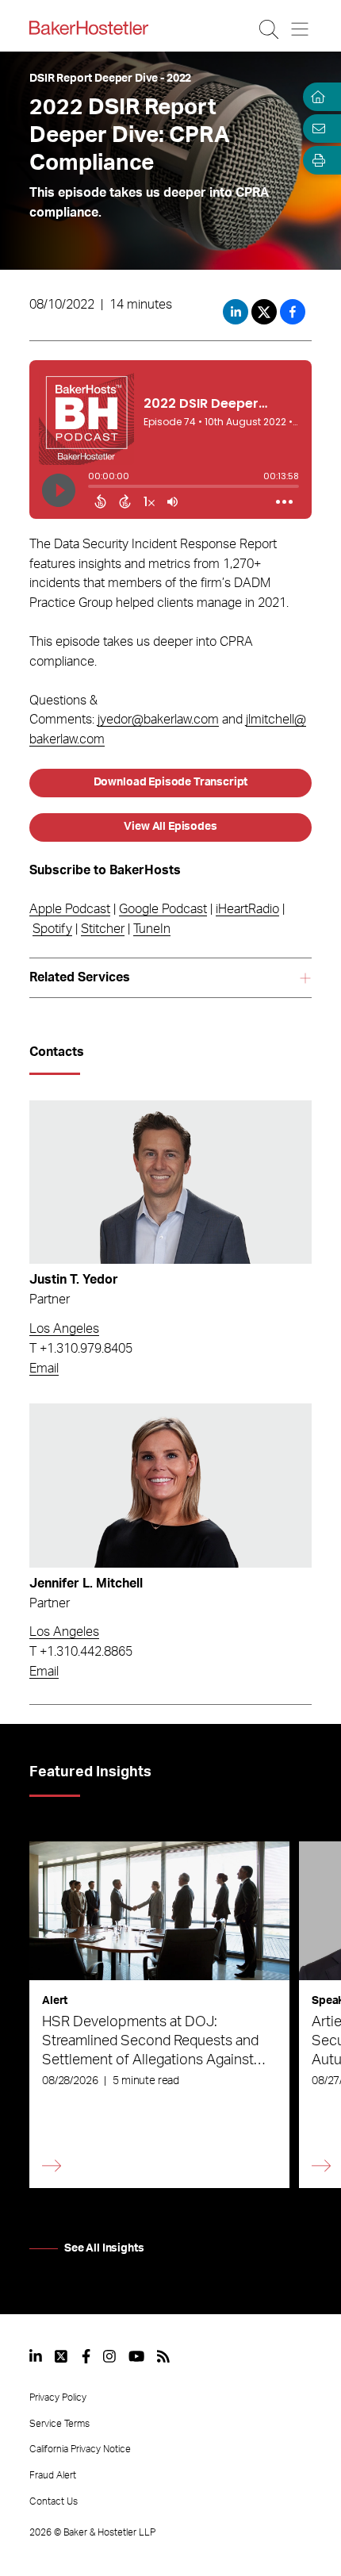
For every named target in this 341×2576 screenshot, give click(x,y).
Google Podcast (163, 909)
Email (44, 1369)
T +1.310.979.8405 (81, 1349)
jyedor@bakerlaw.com (158, 720)
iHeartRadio (247, 909)
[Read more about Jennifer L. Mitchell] (170, 1485)
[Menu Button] (301, 29)
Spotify (52, 929)
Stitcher (103, 929)
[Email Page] (316, 129)
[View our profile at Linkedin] (36, 2356)
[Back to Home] (89, 28)
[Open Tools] (316, 160)
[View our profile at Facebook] (86, 2356)
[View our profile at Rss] (163, 2356)
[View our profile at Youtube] (136, 2356)
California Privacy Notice (80, 2449)
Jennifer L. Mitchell (86, 1584)
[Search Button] (270, 29)
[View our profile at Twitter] (62, 2356)
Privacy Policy (58, 2397)
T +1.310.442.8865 (81, 1652)
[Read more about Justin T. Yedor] (170, 1182)
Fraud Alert (53, 2475)
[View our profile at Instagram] (109, 2356)
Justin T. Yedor (74, 1280)
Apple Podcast (70, 909)
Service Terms (59, 2424)
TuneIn (152, 929)
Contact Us (54, 2501)
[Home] (316, 97)
